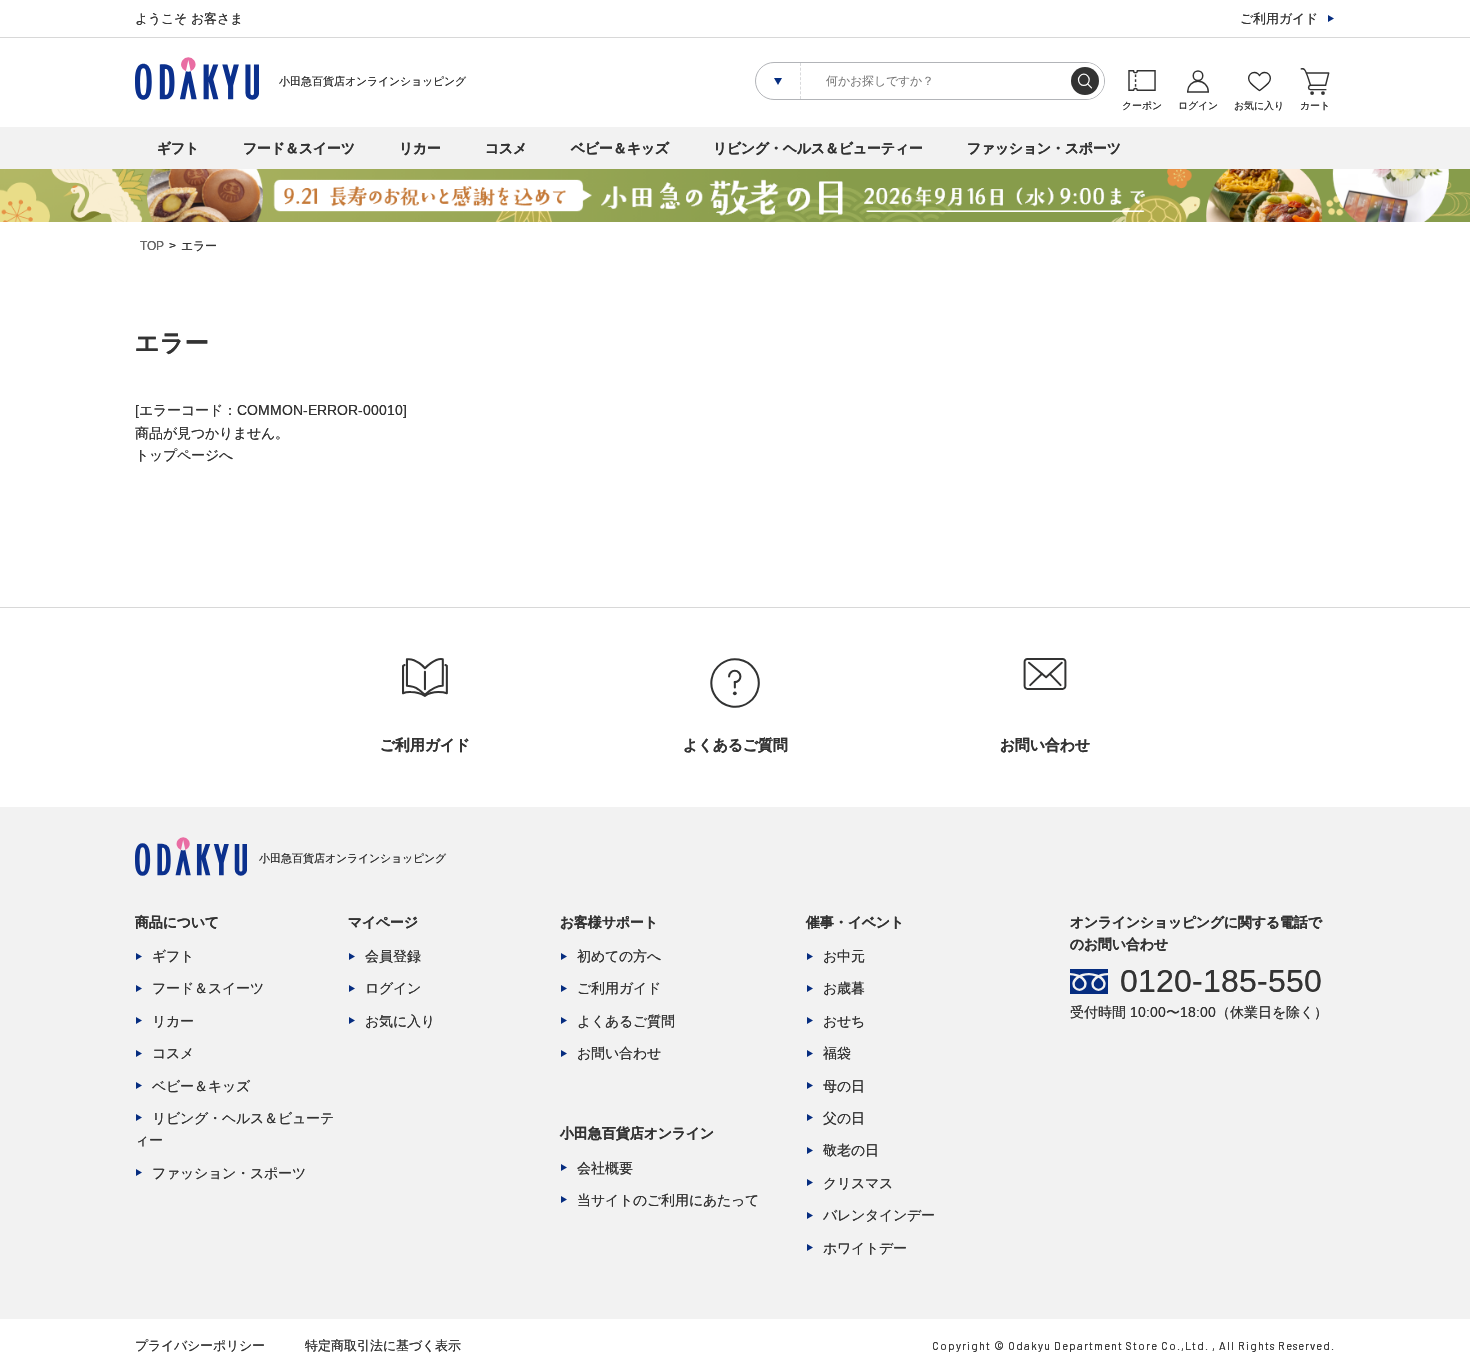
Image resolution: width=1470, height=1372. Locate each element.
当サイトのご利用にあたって (668, 1200)
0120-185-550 (1221, 981)
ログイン (393, 988)
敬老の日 (851, 1150)
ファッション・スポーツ (1044, 148)
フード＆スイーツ (299, 148)
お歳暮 (844, 988)
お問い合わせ (619, 1053)
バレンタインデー (879, 1215)
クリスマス (858, 1183)
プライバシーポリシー (200, 1345)
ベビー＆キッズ (620, 148)
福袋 (837, 1053)
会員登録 (393, 956)
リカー (420, 148)
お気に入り (400, 1021)
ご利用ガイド (1279, 18)
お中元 (844, 956)
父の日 (844, 1118)
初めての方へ (619, 956)
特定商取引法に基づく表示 (383, 1345)
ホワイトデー (865, 1248)
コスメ (506, 148)
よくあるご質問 (626, 1021)
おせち (844, 1021)
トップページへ (184, 455)
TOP (152, 246)
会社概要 (605, 1168)
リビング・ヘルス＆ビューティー (818, 148)
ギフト (178, 148)
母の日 (844, 1086)
